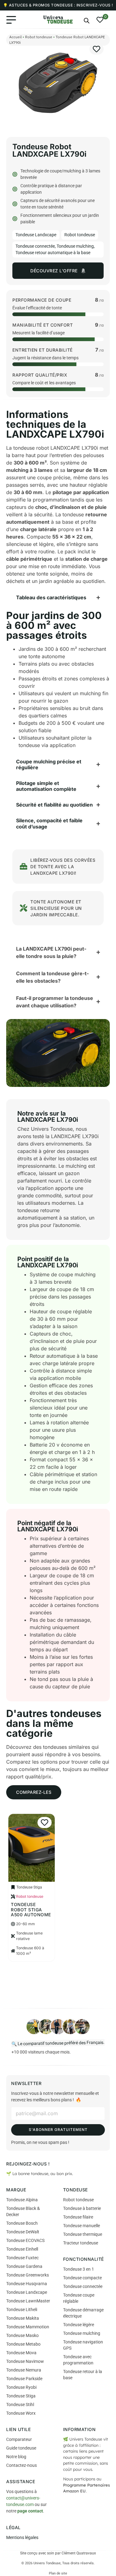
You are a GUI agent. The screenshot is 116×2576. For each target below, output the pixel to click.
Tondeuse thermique (83, 2234)
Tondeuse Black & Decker (23, 2211)
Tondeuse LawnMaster (28, 2301)
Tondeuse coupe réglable (79, 2298)
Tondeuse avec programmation (78, 2360)
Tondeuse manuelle (82, 2226)
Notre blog (16, 2457)
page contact (30, 2511)
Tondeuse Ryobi (21, 2387)
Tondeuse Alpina (22, 2200)
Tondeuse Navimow (25, 2361)
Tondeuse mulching (75, 246)
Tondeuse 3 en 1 (79, 2269)
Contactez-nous (21, 2465)
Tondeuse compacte (82, 2278)
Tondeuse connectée (35, 246)
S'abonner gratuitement (58, 2130)
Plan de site (58, 2573)
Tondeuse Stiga (21, 2396)
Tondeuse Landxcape (36, 235)
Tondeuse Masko (22, 2335)
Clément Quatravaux (79, 2553)
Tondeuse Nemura (24, 2370)
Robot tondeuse (39, 37)
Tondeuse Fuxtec (22, 2258)
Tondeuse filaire (78, 2217)
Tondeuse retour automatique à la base (53, 253)
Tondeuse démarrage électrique (83, 2313)
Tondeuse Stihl (20, 2405)
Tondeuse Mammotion (28, 2327)
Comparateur (19, 2439)
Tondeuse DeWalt (23, 2232)
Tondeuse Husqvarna (27, 2284)
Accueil (15, 37)
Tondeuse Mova (21, 2353)
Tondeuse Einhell (22, 2249)
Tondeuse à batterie (82, 2208)
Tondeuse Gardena (24, 2266)
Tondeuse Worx (21, 2413)
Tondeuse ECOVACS (25, 2240)
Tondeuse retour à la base (83, 2375)
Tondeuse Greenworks (28, 2275)
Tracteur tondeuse (81, 2243)
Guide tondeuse (21, 2448)
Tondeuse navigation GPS (83, 2345)
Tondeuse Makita (23, 2318)
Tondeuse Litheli (22, 2310)
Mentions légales (22, 2537)
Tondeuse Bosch (22, 2223)
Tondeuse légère (79, 2325)
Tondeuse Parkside (24, 2379)
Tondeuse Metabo (23, 2344)
